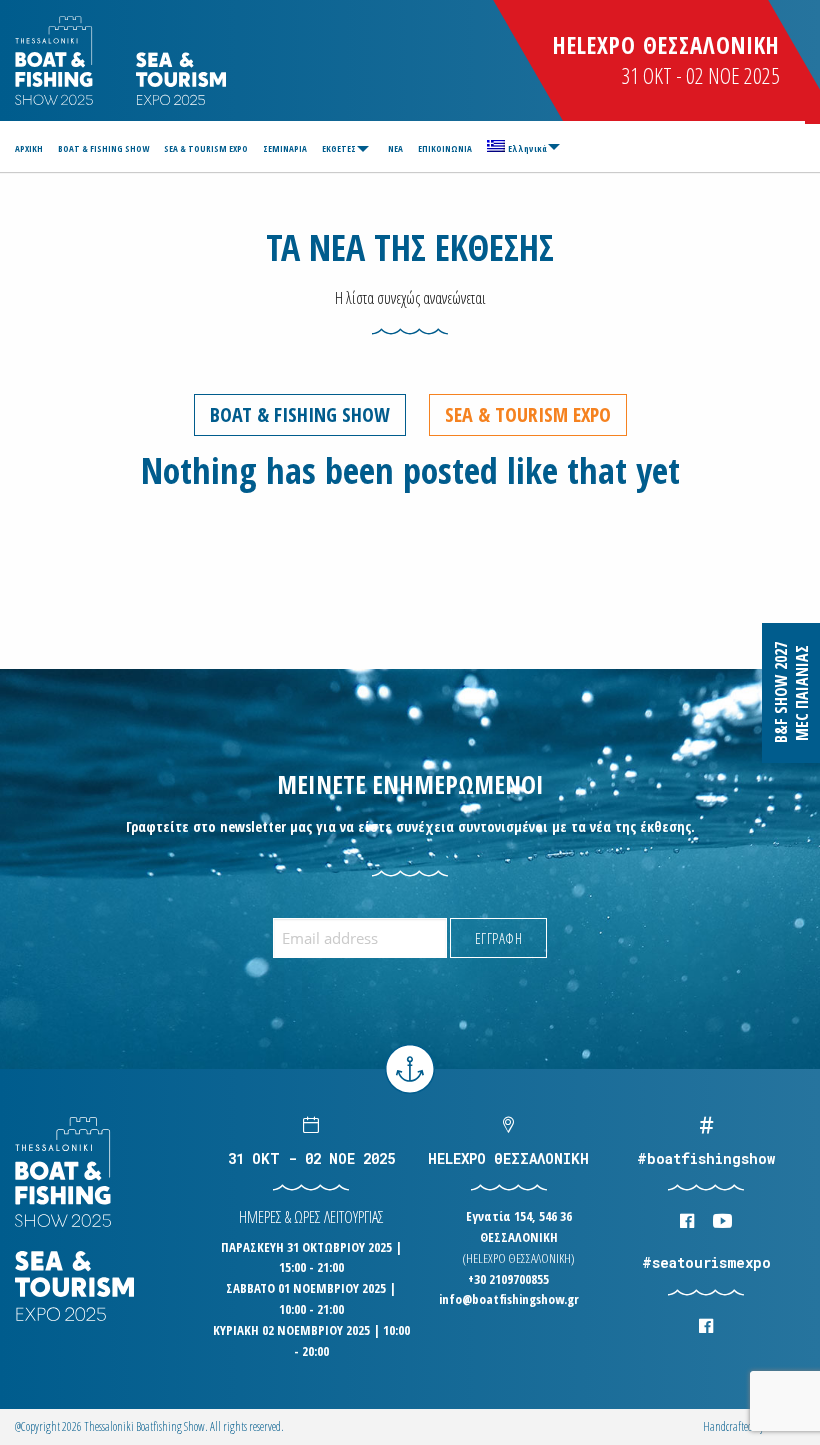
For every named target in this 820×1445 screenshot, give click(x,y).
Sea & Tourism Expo (528, 414)
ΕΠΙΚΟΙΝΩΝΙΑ (445, 148)
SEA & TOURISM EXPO (206, 148)
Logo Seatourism (181, 78)
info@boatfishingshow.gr (509, 1299)
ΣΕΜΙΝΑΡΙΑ (285, 148)
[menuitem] (32, 148)
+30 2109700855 (508, 1279)
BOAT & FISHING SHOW (103, 148)
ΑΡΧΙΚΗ (29, 148)
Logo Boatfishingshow (55, 60)
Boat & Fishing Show (300, 414)
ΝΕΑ (395, 148)
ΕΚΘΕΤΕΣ (339, 148)
